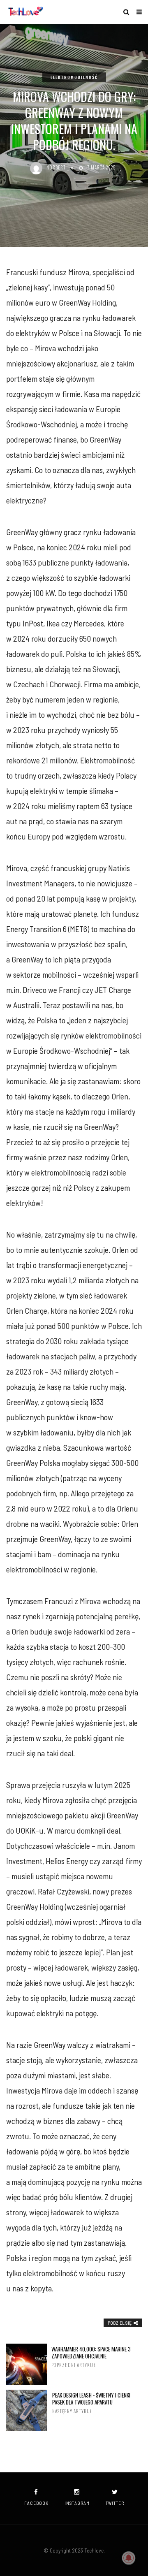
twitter (115, 2503)
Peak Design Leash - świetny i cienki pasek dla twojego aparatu (91, 2403)
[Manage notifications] (129, 2558)
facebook (36, 2503)
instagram (77, 2503)
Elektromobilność (74, 77)
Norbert (56, 167)
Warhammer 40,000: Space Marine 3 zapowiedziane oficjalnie (91, 2357)
